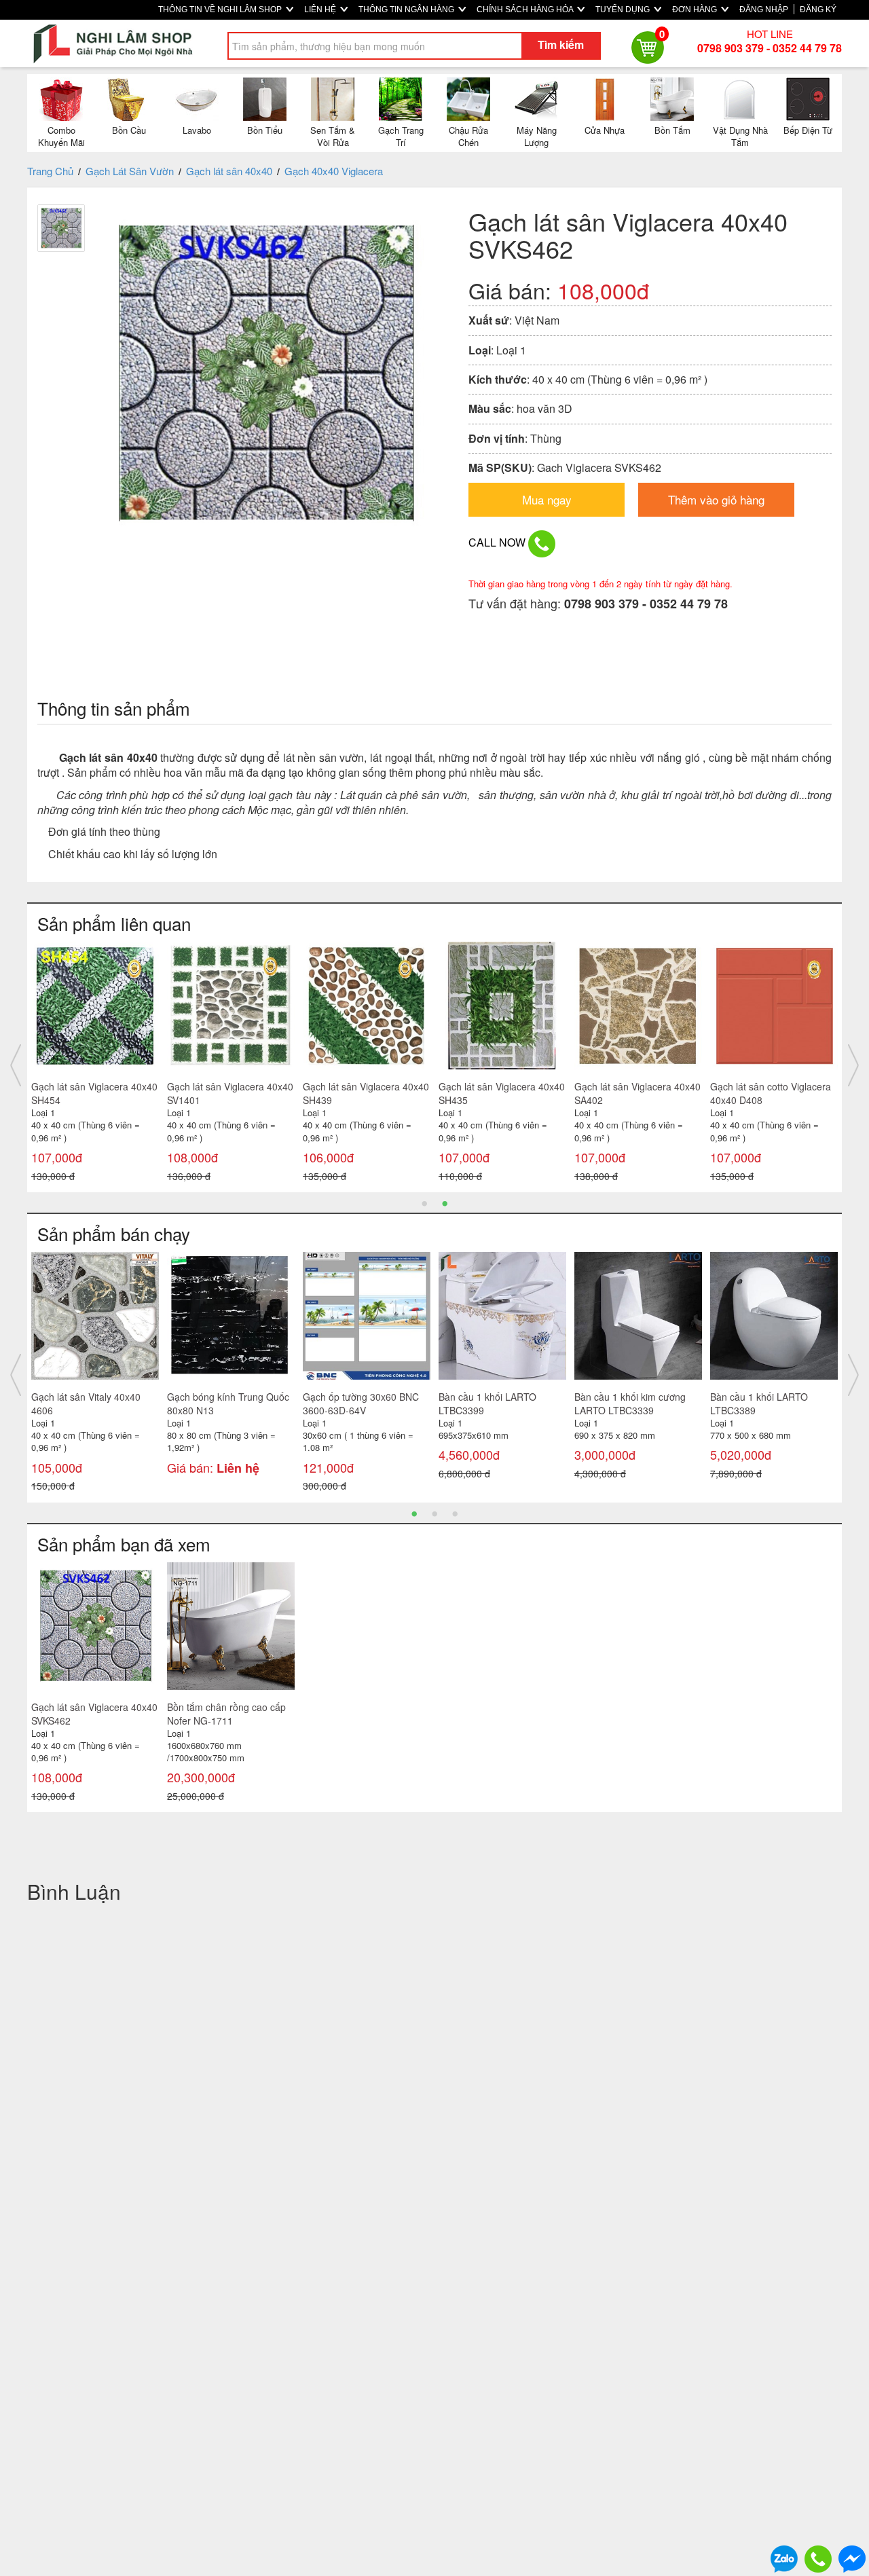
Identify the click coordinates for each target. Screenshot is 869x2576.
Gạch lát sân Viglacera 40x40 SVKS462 (94, 1714)
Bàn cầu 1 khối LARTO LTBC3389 (579, 1403)
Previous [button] (16, 1065)
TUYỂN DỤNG (624, 10)
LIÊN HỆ (321, 10)
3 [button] (455, 1513)
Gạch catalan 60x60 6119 (721, 1397)
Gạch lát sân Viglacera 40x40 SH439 (186, 1093)
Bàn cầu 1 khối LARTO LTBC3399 (308, 1403)
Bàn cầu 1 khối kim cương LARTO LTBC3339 (450, 1403)
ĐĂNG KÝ (818, 10)
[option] (187, 1065)
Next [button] (853, 1065)
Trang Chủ (50, 171)
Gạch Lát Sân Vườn (130, 171)
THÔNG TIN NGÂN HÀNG (407, 10)
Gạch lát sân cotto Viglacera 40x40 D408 (591, 1093)
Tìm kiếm (561, 44)
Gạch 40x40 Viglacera (334, 171)
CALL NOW (498, 542)
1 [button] (424, 1202)
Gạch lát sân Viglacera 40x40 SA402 (458, 1093)
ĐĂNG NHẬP (764, 10)
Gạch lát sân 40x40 (229, 171)
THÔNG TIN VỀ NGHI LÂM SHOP (221, 10)
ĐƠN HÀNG (696, 10)
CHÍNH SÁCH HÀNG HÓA (526, 10)
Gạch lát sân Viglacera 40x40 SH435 (322, 1093)
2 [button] (445, 1202)
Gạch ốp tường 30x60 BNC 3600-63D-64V (181, 1403)
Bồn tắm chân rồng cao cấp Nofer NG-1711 (226, 1714)
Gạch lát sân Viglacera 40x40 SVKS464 (729, 1093)
